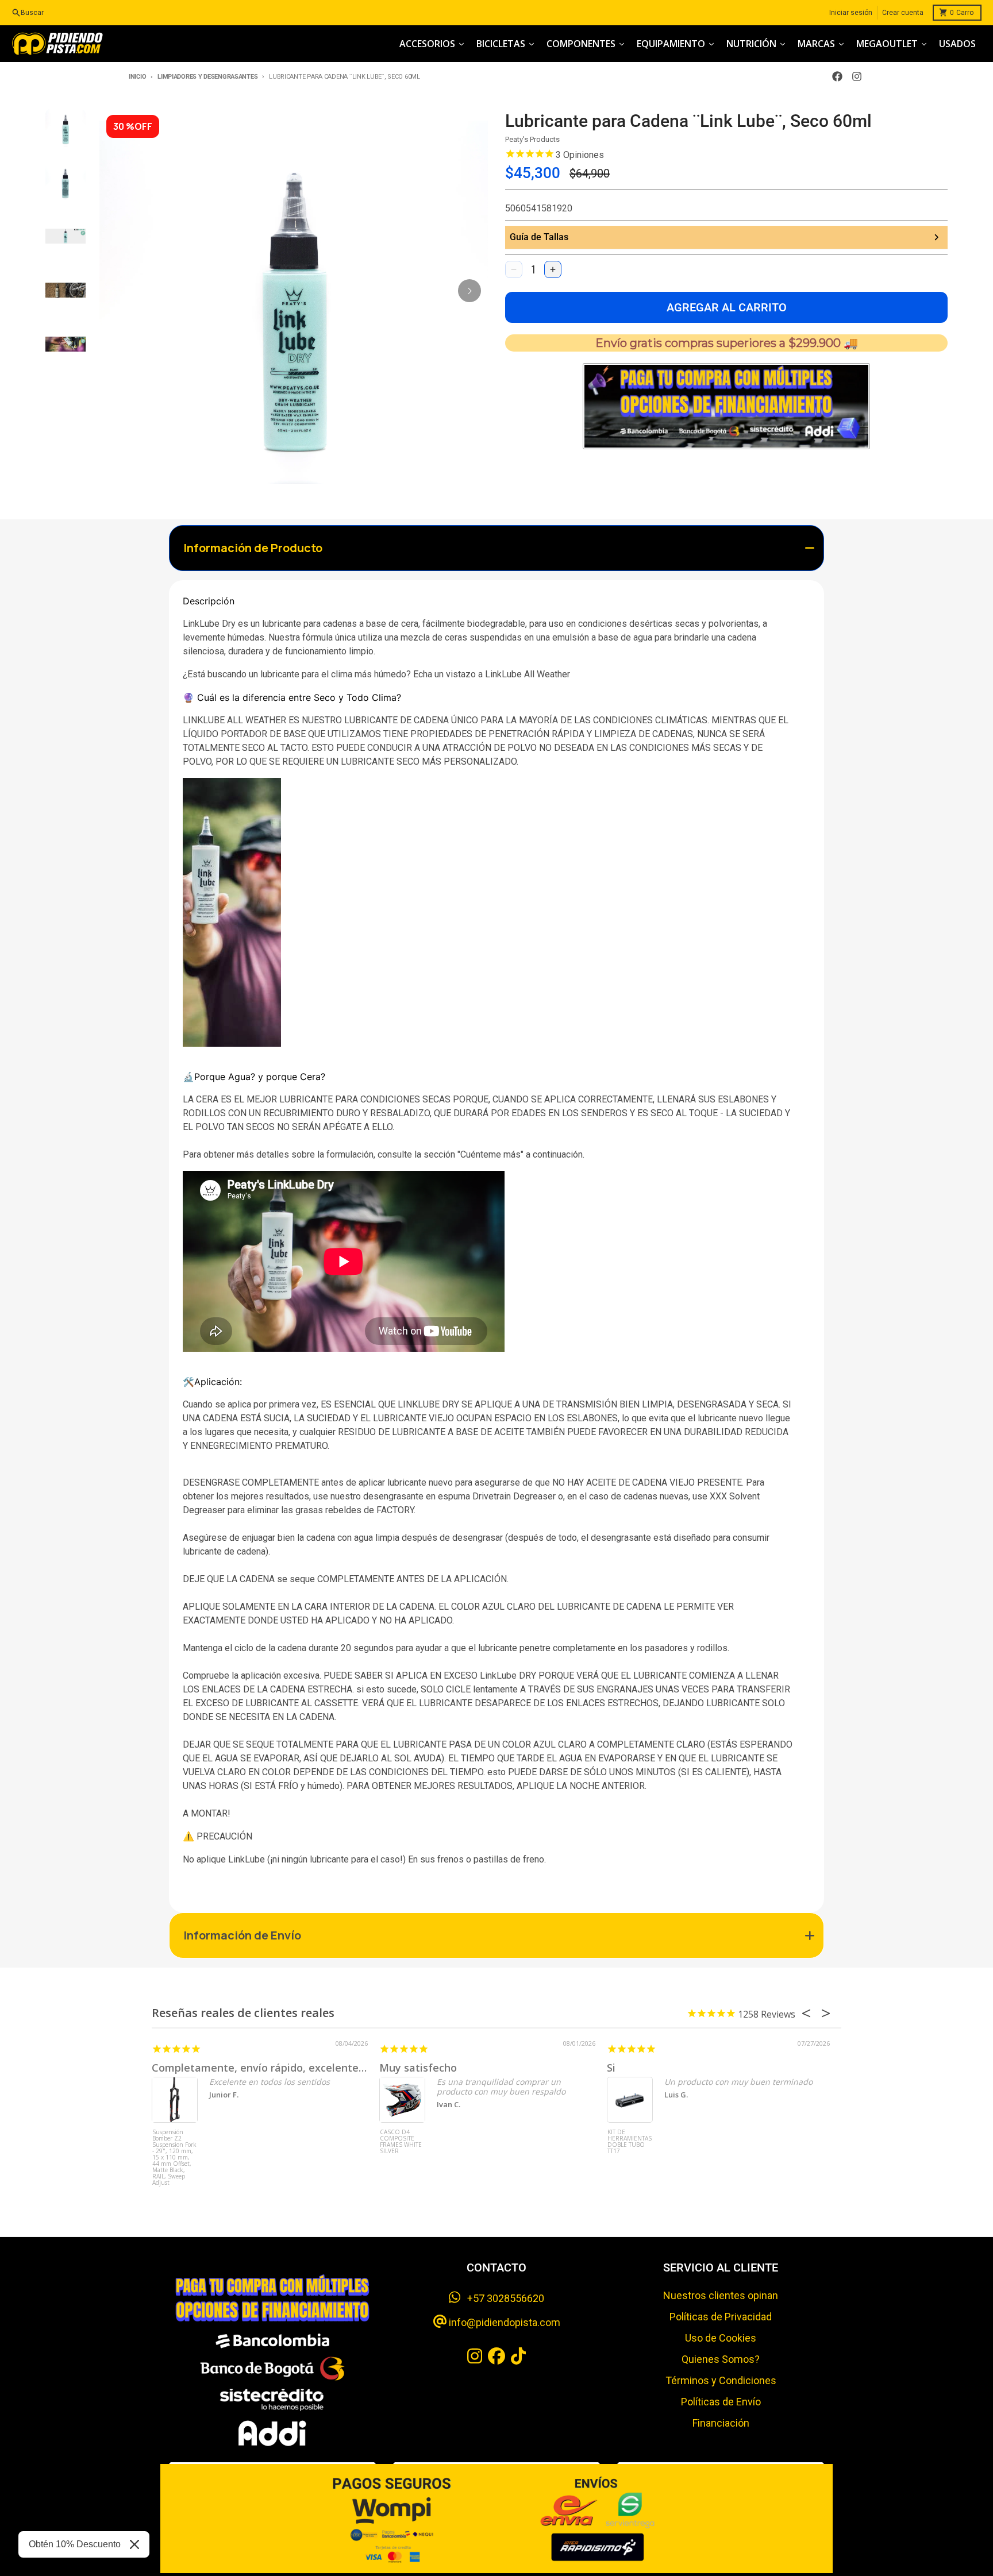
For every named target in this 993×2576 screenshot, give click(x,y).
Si (611, 2068)
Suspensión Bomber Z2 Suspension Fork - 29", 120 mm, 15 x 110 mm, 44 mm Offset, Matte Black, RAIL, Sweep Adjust (174, 2151)
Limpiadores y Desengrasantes (207, 77)
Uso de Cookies (721, 2338)
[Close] (134, 2544)
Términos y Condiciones (721, 2380)
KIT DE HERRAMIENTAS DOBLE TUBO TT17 (630, 2142)
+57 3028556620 (502, 2298)
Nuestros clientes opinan (721, 2295)
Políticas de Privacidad (721, 2317)
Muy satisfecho (418, 2068)
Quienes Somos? (721, 2359)
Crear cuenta (903, 13)
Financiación (721, 2423)
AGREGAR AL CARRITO (727, 307)
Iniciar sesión (851, 13)
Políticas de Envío (721, 2402)
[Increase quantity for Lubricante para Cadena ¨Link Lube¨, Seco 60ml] (553, 269)
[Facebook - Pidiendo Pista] (837, 76)
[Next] (469, 291)
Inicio (137, 77)
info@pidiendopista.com (503, 2322)
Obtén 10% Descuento (75, 2544)
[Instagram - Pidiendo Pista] (857, 76)
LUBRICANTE (371, 720)
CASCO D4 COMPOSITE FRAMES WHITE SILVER (401, 2142)
